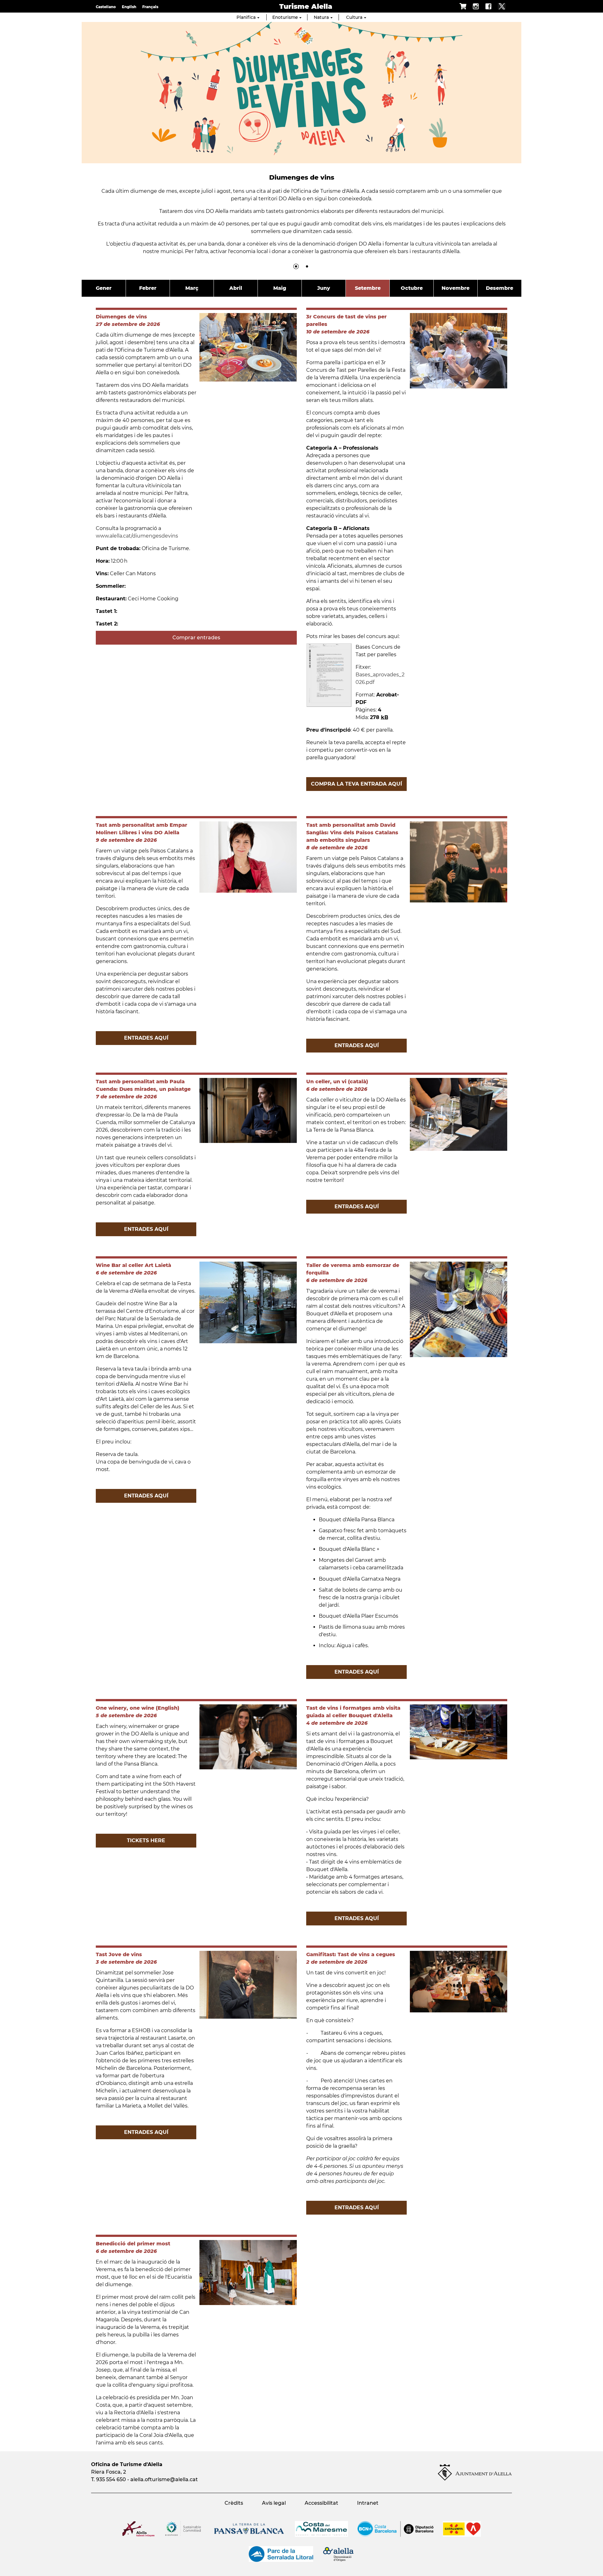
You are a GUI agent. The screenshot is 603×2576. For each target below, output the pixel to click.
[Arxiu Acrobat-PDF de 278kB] (329, 675)
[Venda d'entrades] (460, 6)
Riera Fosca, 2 (109, 2472)
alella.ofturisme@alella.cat (164, 2479)
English (129, 7)
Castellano (106, 7)
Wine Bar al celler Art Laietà (133, 1265)
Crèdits (234, 2503)
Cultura (354, 17)
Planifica (246, 17)
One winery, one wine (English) (138, 1708)
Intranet (368, 2503)
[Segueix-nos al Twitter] (499, 6)
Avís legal (274, 2503)
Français (150, 7)
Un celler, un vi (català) (337, 1082)
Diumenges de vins (121, 317)
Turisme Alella (306, 6)
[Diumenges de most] (307, 266)
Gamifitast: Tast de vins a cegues (351, 1954)
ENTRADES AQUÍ (146, 1038)
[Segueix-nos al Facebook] (485, 6)
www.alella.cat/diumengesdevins (138, 536)
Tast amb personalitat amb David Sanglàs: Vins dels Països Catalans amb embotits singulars (352, 833)
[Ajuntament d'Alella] (475, 2479)
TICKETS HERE (146, 1840)
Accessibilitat (321, 2503)
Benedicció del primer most (133, 2244)
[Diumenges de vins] (296, 266)
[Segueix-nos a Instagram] (473, 6)
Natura (321, 17)
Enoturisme (285, 17)
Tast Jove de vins (119, 1954)
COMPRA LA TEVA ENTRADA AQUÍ (356, 784)
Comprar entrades (196, 638)
